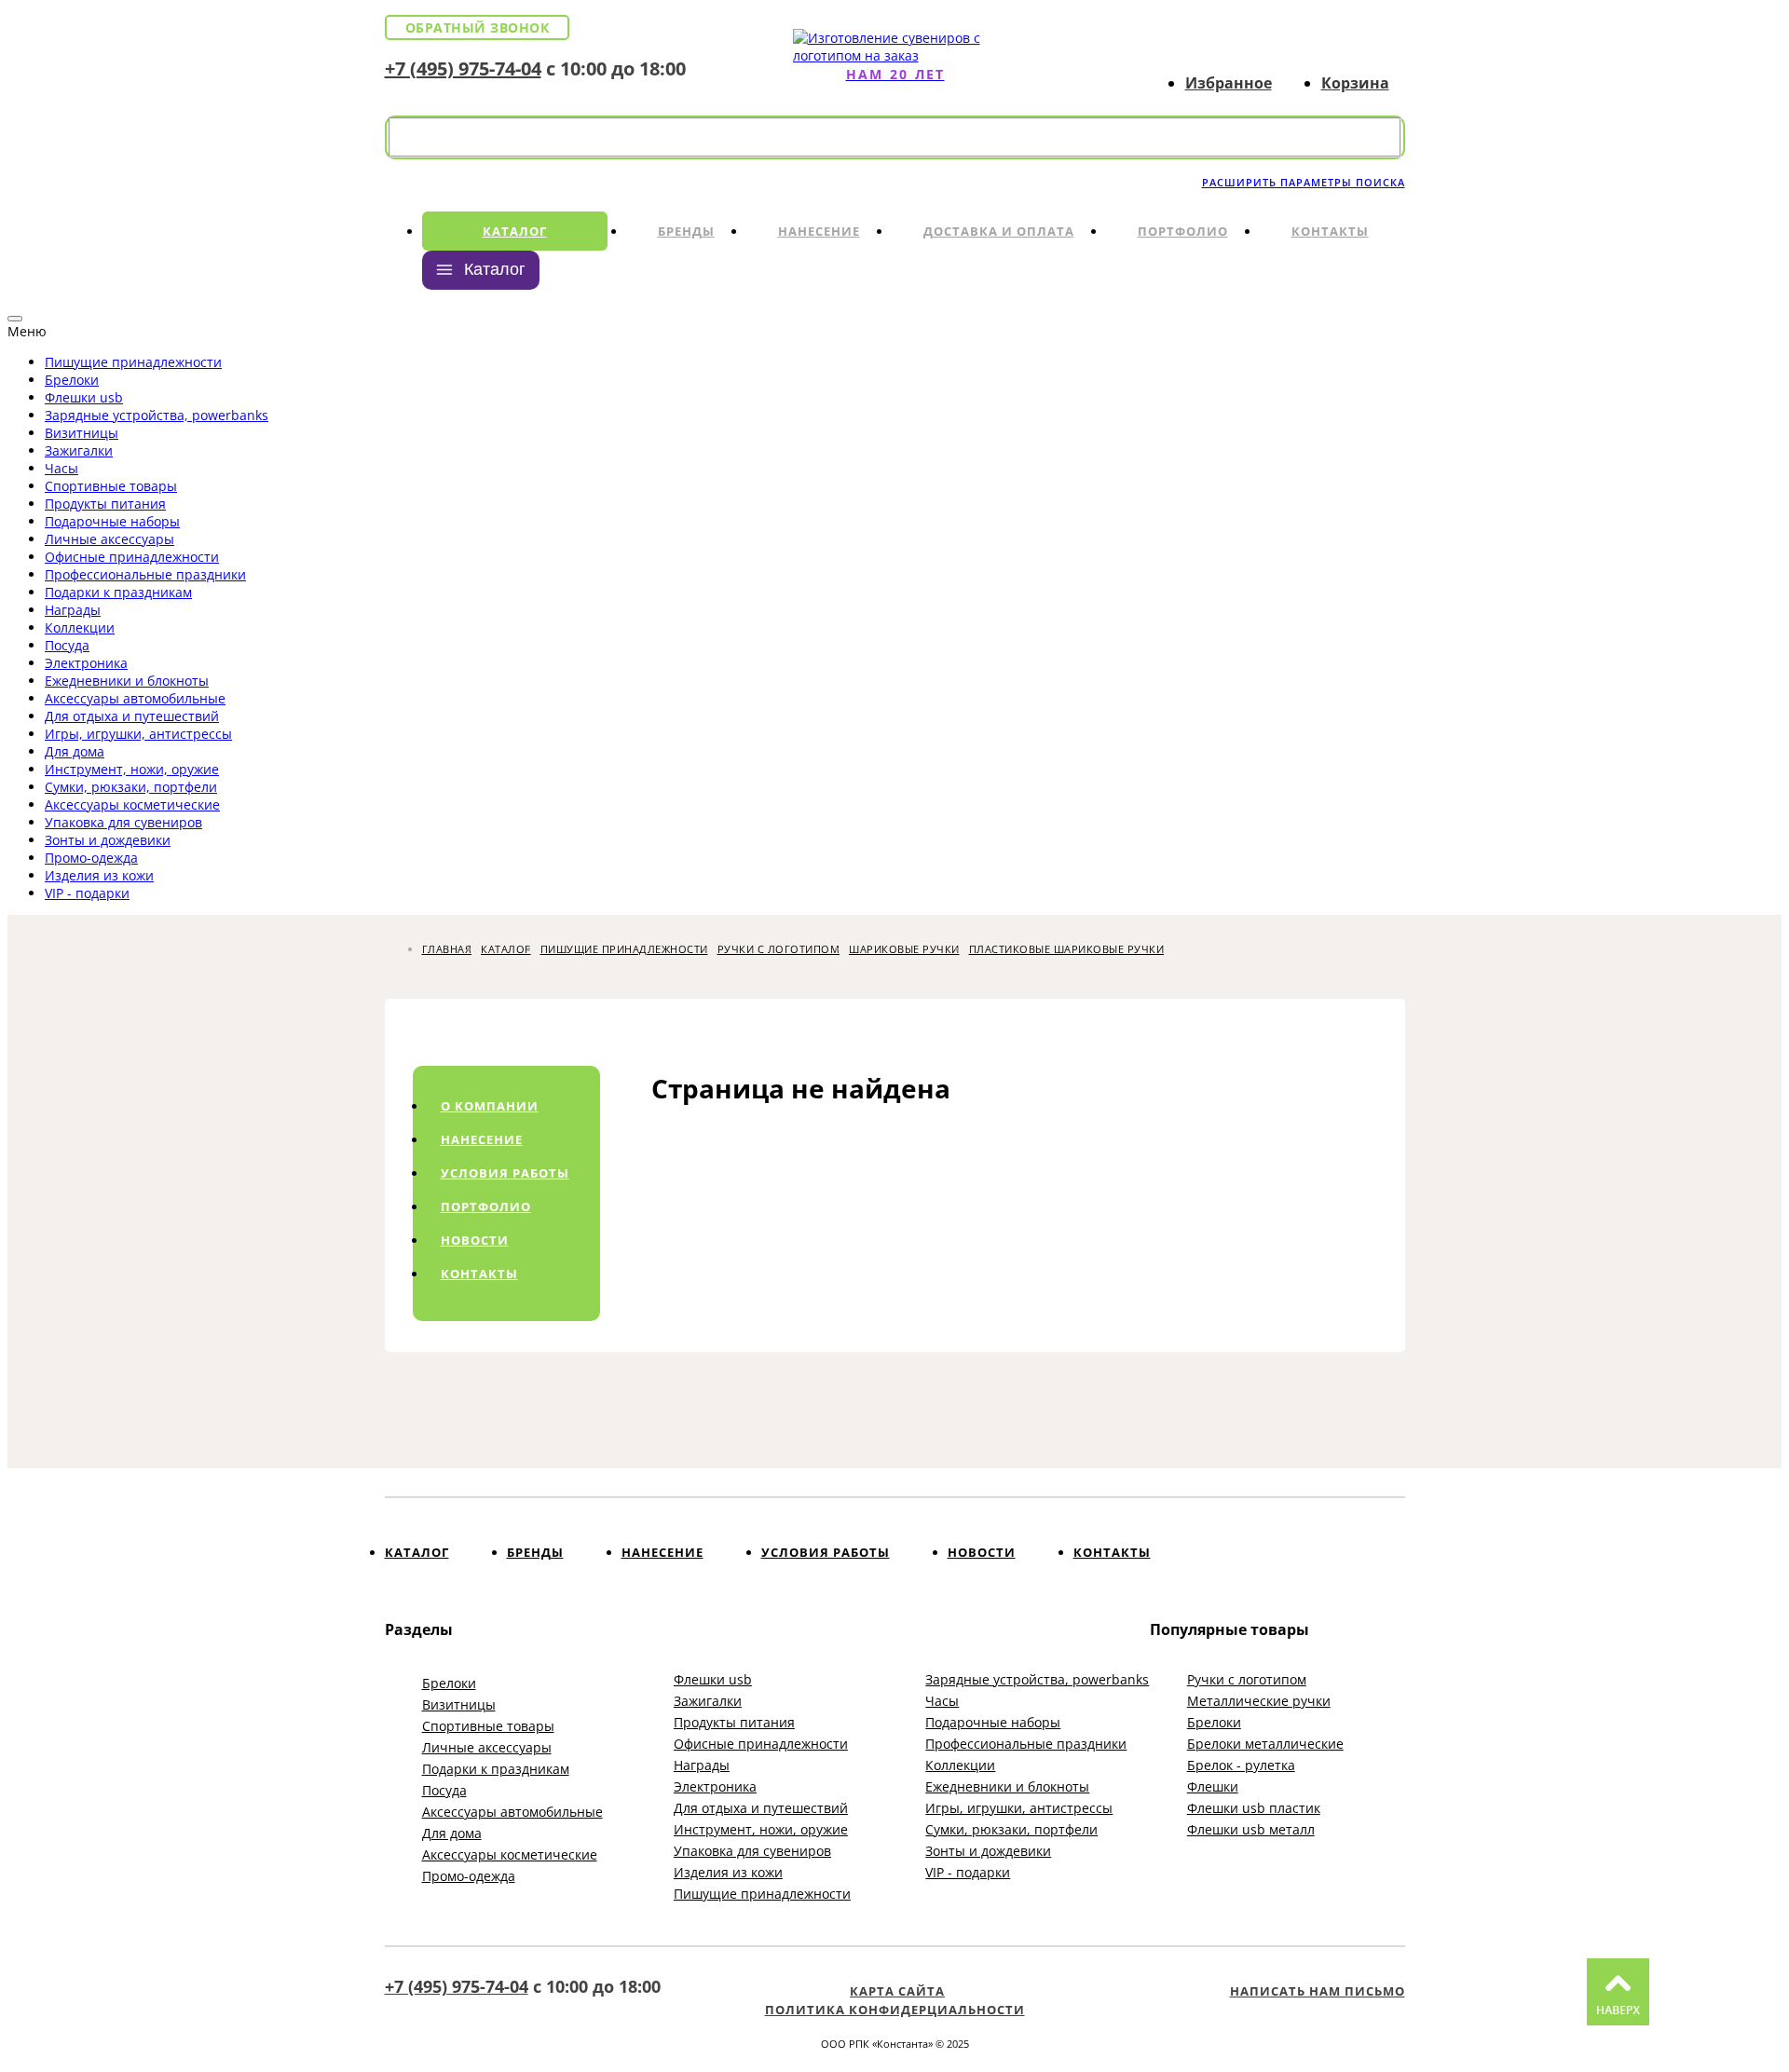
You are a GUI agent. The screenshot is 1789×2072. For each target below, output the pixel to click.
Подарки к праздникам (118, 592)
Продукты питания (105, 504)
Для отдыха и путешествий (132, 716)
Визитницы (82, 433)
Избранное (1229, 83)
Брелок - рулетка (1241, 1765)
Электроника (86, 663)
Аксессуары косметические (132, 804)
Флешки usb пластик (1254, 1808)
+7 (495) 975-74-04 (463, 68)
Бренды (686, 231)
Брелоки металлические (1265, 1744)
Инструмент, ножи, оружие (132, 769)
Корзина (1355, 83)
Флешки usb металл (1251, 1829)
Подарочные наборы (112, 521)
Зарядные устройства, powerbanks (157, 415)
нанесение (482, 1139)
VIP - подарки (87, 893)
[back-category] (15, 319)
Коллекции (80, 627)
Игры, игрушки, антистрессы (138, 734)
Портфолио (1183, 231)
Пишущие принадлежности (133, 362)
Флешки (1213, 1786)
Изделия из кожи (99, 875)
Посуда (67, 645)
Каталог (515, 231)
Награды (73, 610)
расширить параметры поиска (1304, 182)
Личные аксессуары (109, 539)
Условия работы (826, 1552)
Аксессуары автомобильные (135, 698)
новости (475, 1240)
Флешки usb (84, 397)
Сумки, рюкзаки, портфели (131, 787)
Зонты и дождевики (108, 840)
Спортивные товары (111, 486)
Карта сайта (897, 1991)
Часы (61, 468)
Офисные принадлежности (132, 557)
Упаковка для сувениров (123, 822)
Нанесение (819, 231)
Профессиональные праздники (145, 574)
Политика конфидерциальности (895, 2010)
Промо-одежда (91, 858)
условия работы (505, 1173)
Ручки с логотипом (1247, 1679)
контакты (479, 1274)
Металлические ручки (1259, 1701)
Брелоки (72, 380)
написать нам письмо (1318, 1991)
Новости (982, 1552)
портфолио (486, 1206)
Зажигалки (79, 450)
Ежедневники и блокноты (127, 681)
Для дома (75, 751)
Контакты (1330, 231)
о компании (490, 1106)
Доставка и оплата (999, 231)
